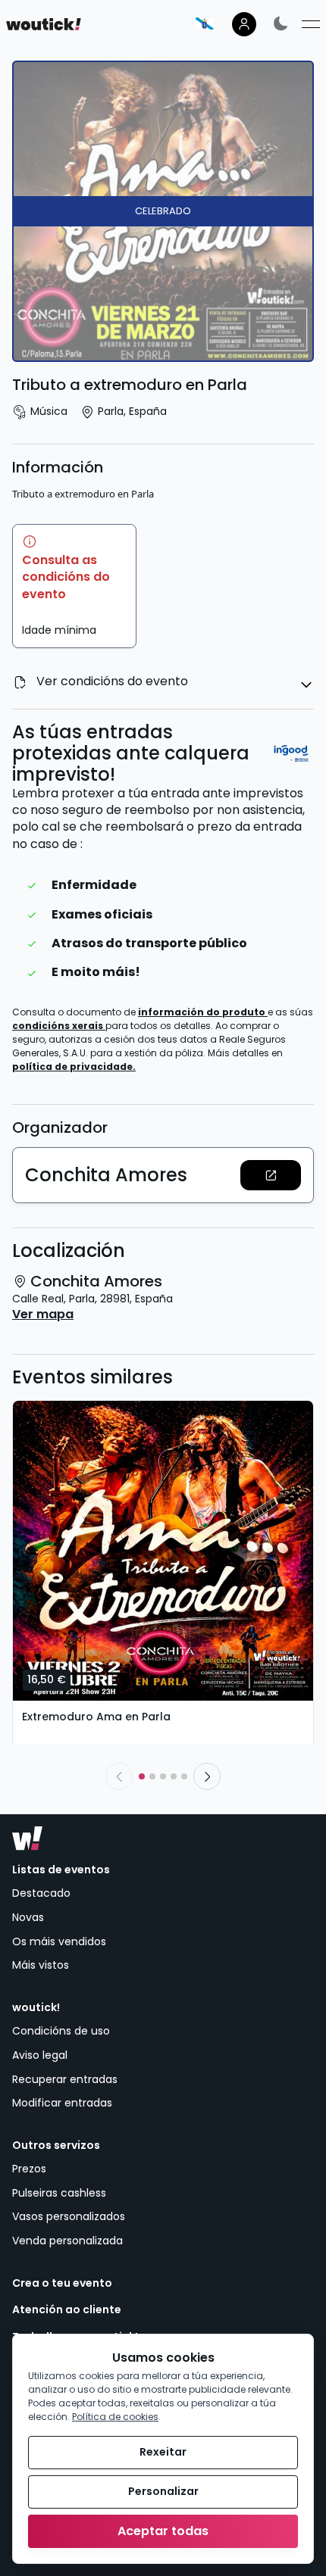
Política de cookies (115, 2417)
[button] (271, 1175)
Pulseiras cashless (59, 2193)
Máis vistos (41, 1965)
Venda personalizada (67, 2241)
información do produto (203, 1012)
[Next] (207, 1776)
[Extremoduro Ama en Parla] (163, 1551)
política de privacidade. (74, 1067)
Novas (28, 1917)
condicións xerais (59, 1026)
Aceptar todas (163, 2531)
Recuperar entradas (65, 2079)
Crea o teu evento (62, 2283)
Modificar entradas (62, 2103)
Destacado (41, 1893)
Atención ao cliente (67, 2310)
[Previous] (119, 1776)
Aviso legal (40, 2055)
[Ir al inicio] (27, 1838)
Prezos (29, 2169)
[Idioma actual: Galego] (205, 23)
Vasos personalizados (69, 2216)
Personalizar (163, 2491)
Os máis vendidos (59, 1941)
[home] (44, 24)
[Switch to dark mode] (281, 23)
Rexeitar (163, 2452)
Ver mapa (43, 1315)
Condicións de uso (61, 2031)
